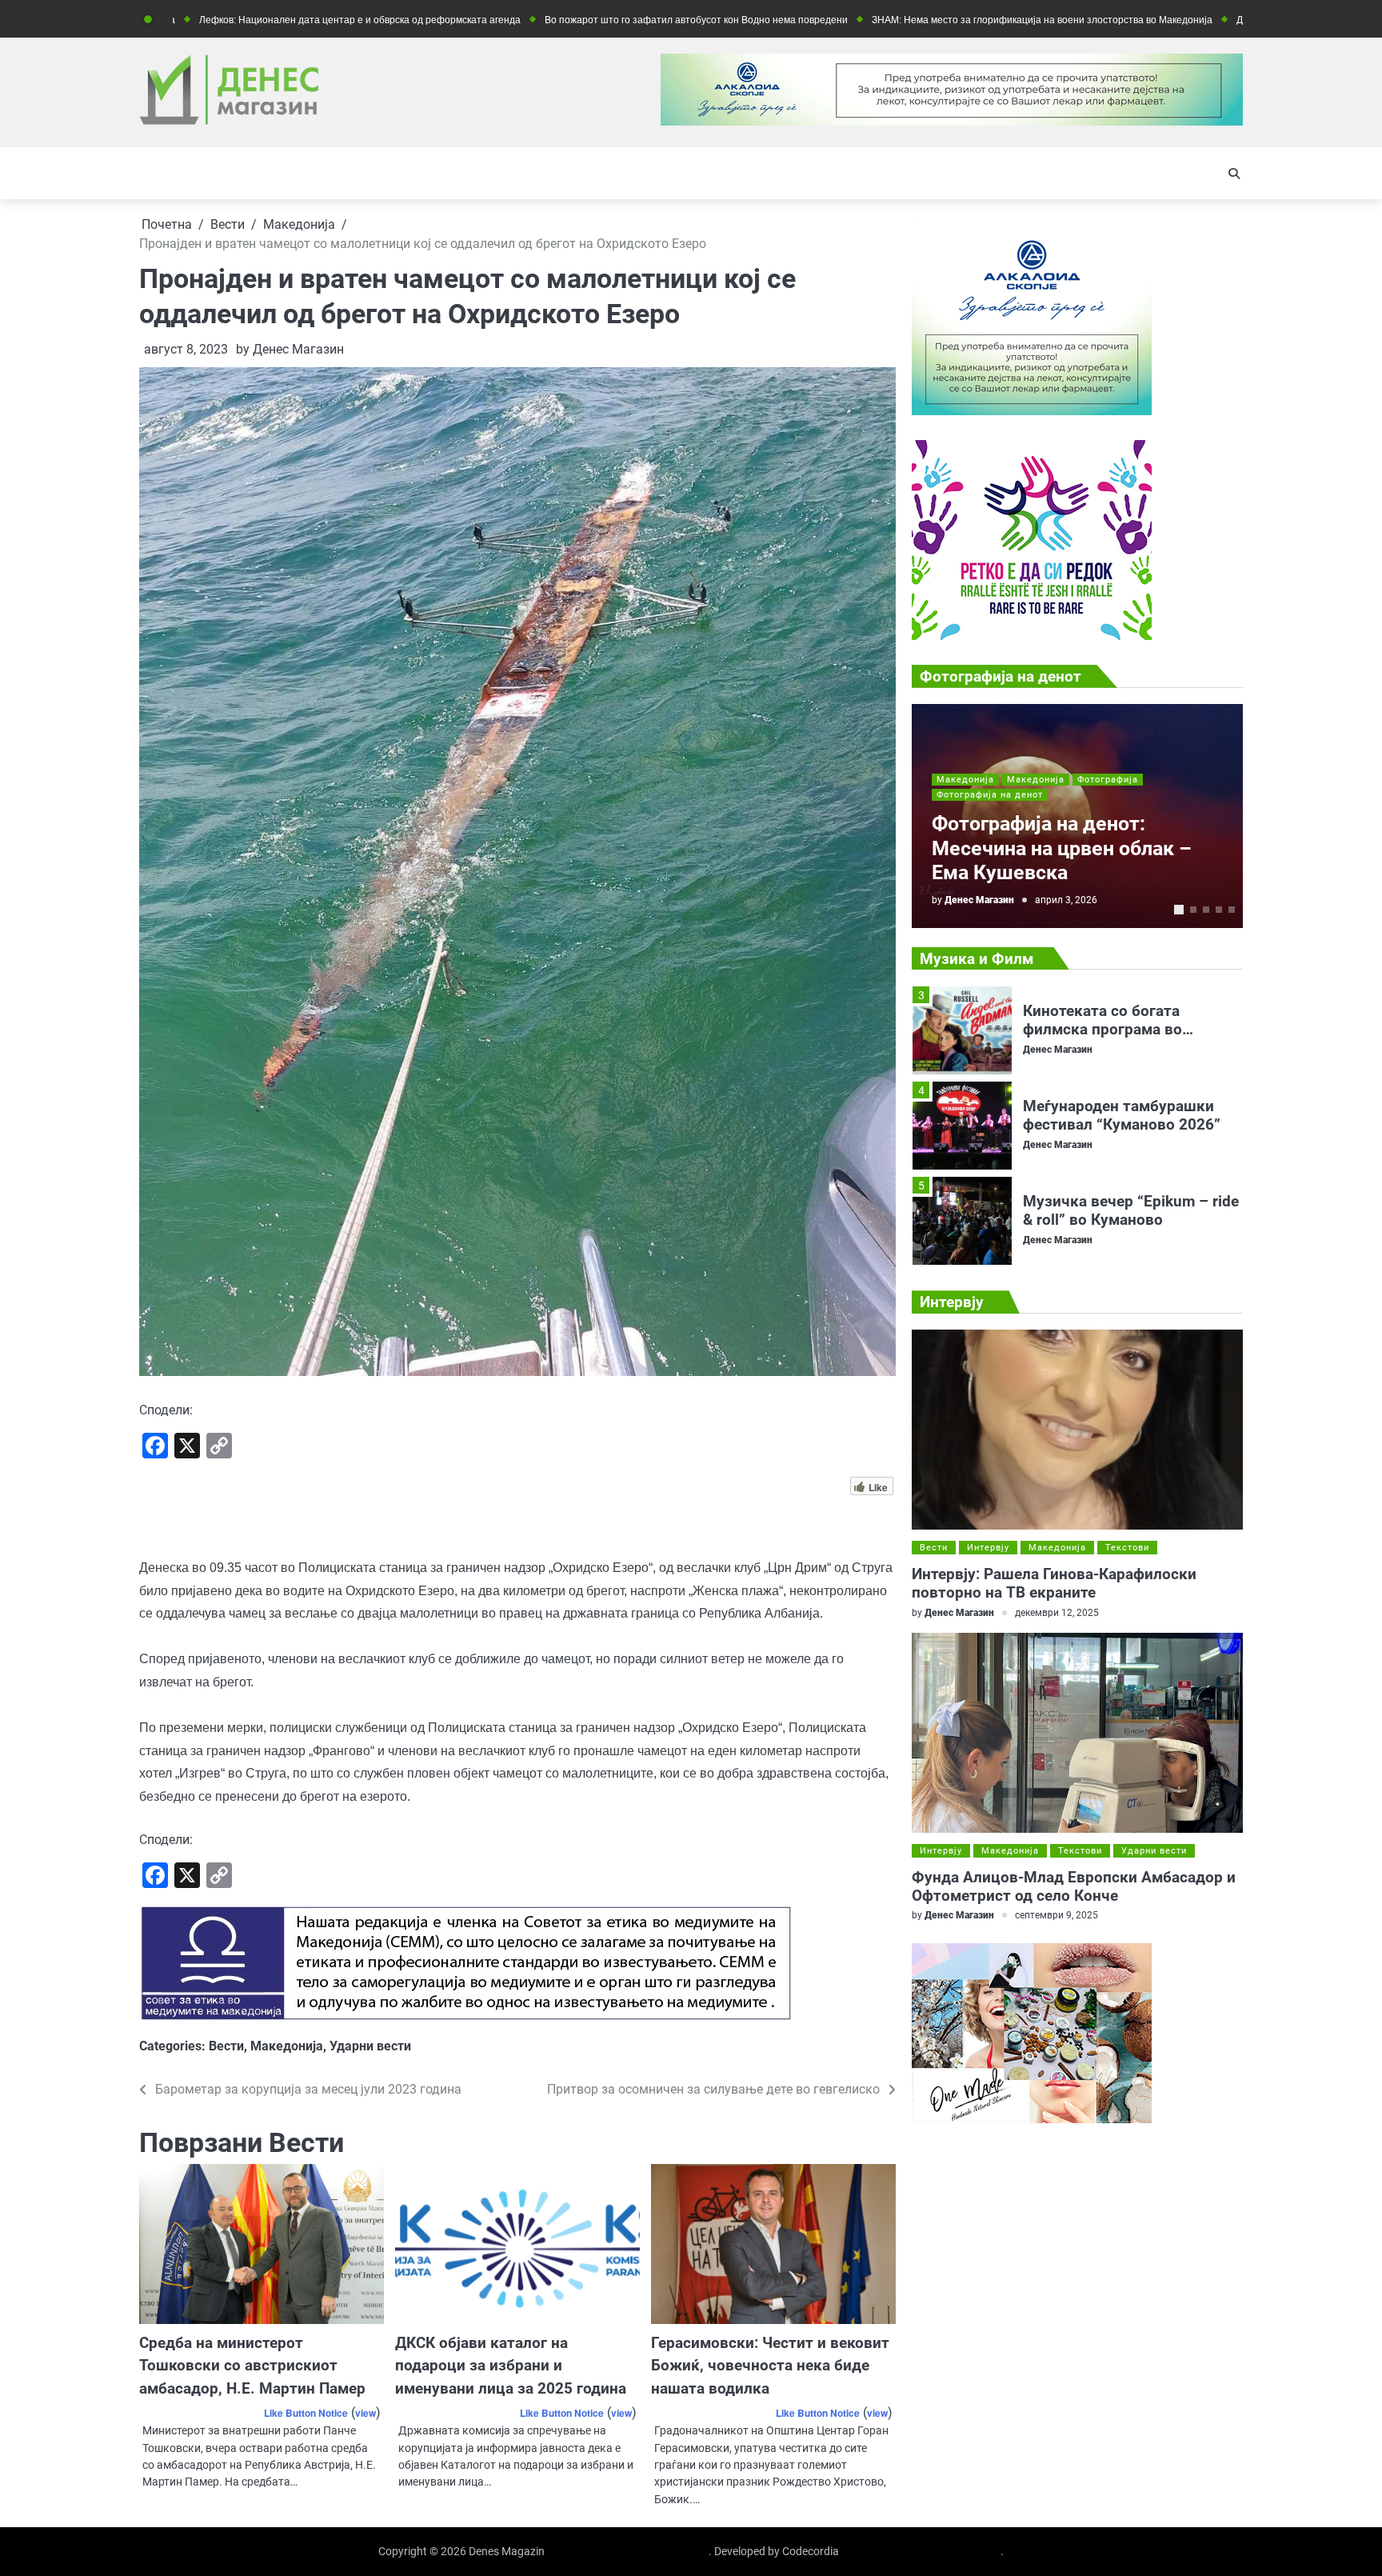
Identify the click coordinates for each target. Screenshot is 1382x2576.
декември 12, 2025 (1057, 1613)
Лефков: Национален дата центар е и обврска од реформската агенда (238, 20)
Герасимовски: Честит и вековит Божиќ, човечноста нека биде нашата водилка (770, 2366)
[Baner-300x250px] (1032, 636)
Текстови (1127, 1548)
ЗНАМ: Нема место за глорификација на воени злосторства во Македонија (921, 20)
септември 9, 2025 (1056, 1915)
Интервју (988, 1548)
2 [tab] (1193, 910)
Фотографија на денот (990, 795)
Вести (226, 2046)
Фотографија (1108, 780)
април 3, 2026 (1066, 900)
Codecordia (811, 2551)
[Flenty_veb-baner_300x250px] (1032, 411)
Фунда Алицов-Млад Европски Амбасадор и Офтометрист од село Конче (1074, 1886)
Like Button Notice (306, 2413)
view (365, 2413)
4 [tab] (1219, 910)
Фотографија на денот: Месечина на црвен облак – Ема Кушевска (1062, 848)
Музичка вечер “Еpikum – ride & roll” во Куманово (1131, 1115)
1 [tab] (1179, 910)
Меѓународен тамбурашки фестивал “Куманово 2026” (1122, 1020)
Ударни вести (370, 2046)
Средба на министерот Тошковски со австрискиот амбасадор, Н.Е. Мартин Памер (252, 2366)
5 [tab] (1232, 910)
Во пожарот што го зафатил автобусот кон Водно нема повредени (575, 20)
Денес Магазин (298, 349)
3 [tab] (1206, 910)
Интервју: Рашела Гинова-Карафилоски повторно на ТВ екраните (1054, 1583)
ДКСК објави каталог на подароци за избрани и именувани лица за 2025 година (511, 2366)
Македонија (287, 2046)
